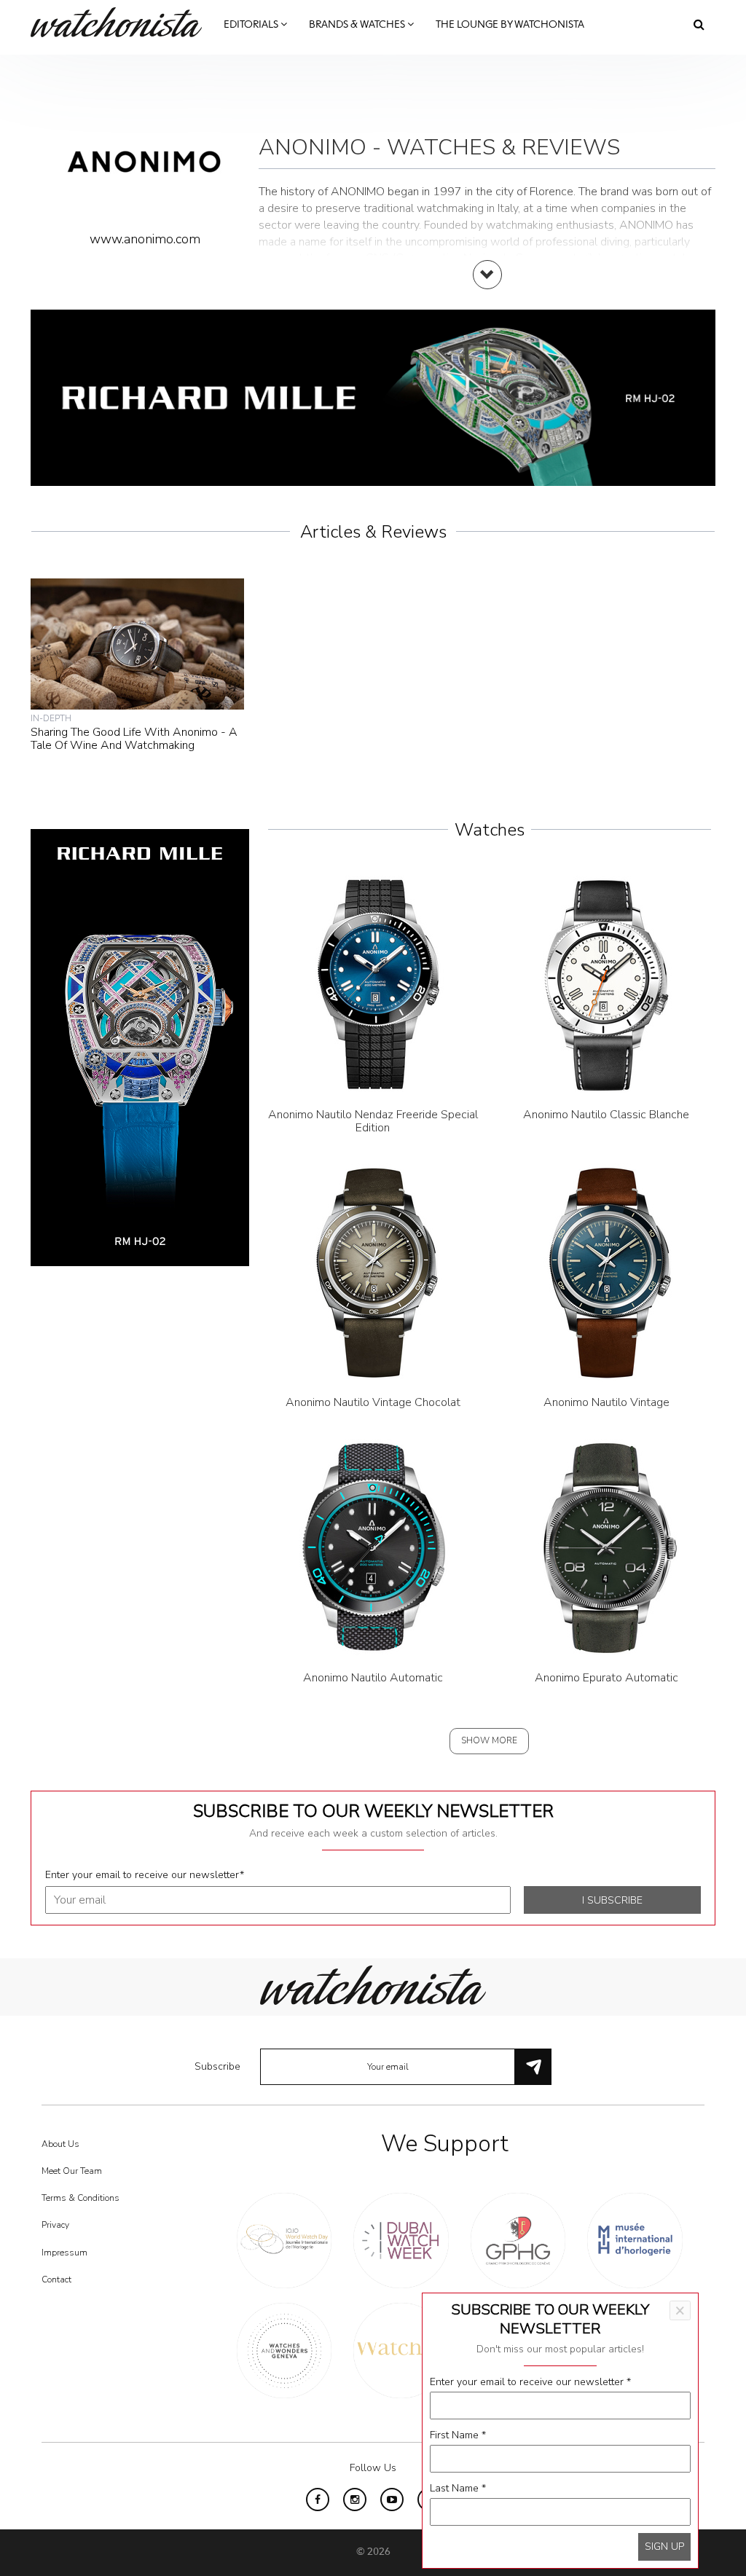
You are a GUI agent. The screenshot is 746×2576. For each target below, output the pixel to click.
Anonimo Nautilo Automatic (373, 1678)
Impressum (64, 2253)
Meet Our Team (72, 2171)
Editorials (252, 25)
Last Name (458, 2488)
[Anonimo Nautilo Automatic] (373, 1547)
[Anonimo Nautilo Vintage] (606, 1272)
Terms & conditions (81, 2198)
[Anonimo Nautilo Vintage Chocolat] (373, 1272)
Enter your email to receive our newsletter (145, 1875)
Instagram (355, 2500)
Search (699, 24)
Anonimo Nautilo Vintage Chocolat (373, 1402)
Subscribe (217, 2066)
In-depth (51, 718)
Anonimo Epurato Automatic (606, 1678)
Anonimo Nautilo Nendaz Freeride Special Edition (373, 1121)
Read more (487, 289)
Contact (56, 2279)
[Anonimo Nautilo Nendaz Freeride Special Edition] (373, 984)
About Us (60, 2144)
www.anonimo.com (145, 239)
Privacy (55, 2225)
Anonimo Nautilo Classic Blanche (606, 1115)
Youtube (392, 2500)
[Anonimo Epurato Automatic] (606, 1547)
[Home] (122, 22)
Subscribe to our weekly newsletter (373, 1811)
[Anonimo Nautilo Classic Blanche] (606, 984)
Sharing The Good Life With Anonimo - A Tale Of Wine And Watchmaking (134, 739)
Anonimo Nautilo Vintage (606, 1402)
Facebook (318, 2500)
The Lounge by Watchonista (510, 25)
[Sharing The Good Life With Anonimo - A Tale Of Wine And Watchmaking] (137, 643)
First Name (458, 2435)
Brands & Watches (358, 25)
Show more (489, 1740)
